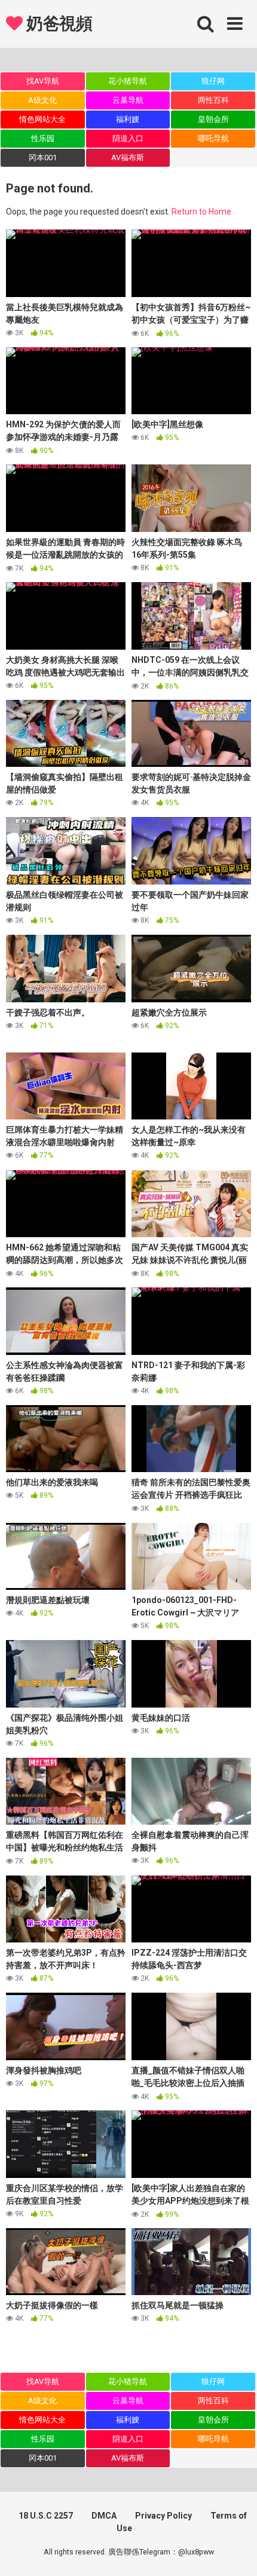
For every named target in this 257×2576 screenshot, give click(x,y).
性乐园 (43, 138)
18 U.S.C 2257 (46, 2516)
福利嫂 (128, 119)
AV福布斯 (128, 157)
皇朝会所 (213, 119)
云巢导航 (128, 100)
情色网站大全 (42, 119)
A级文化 (42, 100)
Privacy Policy (163, 2516)
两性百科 (213, 100)
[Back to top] (235, 2552)
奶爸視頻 (57, 24)
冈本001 (43, 157)
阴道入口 (128, 138)
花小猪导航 (128, 81)
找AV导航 (43, 81)
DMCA (104, 2516)
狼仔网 (213, 81)
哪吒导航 (213, 138)
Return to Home (201, 212)
